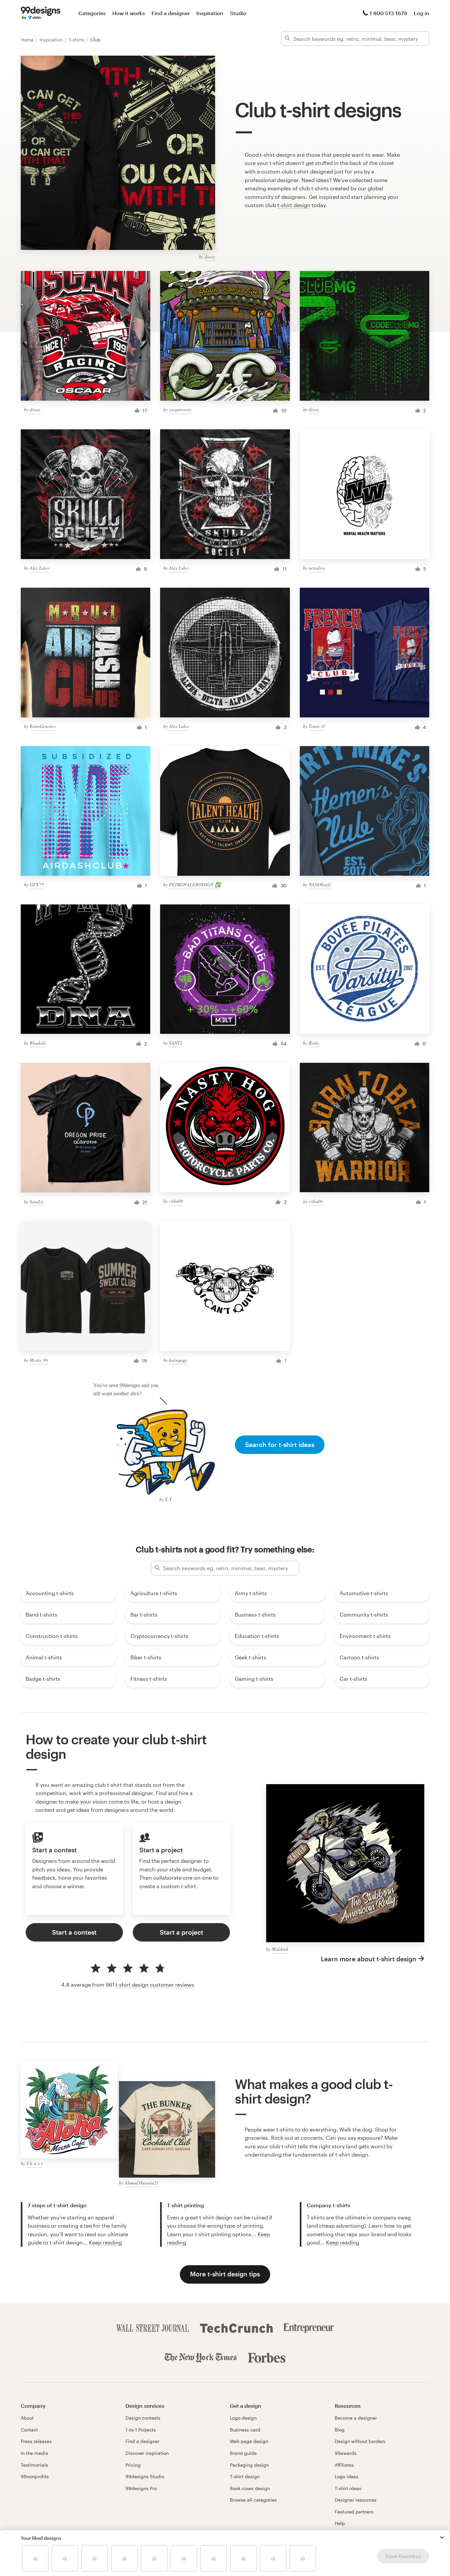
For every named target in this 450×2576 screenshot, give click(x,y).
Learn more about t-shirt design (369, 1959)
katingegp (178, 1360)
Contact (29, 2430)
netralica (317, 568)
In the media (34, 2453)
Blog (340, 2430)
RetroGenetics (43, 726)
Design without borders (360, 2441)
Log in (422, 13)
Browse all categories (253, 2500)
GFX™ (37, 885)
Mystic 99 (39, 1360)
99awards (346, 2453)
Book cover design (250, 2488)
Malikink (280, 1949)
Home (28, 40)
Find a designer (171, 13)
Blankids (38, 1043)
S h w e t (34, 2163)
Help (340, 2523)
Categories (92, 13)
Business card (245, 2430)
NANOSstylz (320, 885)
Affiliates (344, 2465)
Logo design (243, 2418)
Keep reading (105, 2242)
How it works (129, 13)
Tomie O (317, 726)
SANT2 (176, 1043)
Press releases (36, 2441)
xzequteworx (180, 409)
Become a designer (356, 2418)
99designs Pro (141, 2488)
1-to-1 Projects (141, 2430)
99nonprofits (35, 2476)
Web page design (249, 2441)
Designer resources (356, 2500)
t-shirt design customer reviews (155, 1985)
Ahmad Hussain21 (141, 2183)
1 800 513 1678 (388, 13)
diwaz (210, 257)
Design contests (143, 2418)
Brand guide (243, 2453)
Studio (238, 13)
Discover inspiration (147, 2453)
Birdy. (314, 1043)
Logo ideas (347, 2476)
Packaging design (249, 2465)
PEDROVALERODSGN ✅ (195, 885)
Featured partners (354, 2512)
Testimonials (34, 2465)
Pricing (133, 2465)
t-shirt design (294, 205)
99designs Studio (145, 2476)
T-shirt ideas (348, 2488)
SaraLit (37, 1202)
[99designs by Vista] (41, 13)
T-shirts (77, 40)
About (27, 2418)
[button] (442, 2537)
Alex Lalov (40, 568)
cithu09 (176, 1201)
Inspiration (210, 13)
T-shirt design (245, 2476)
